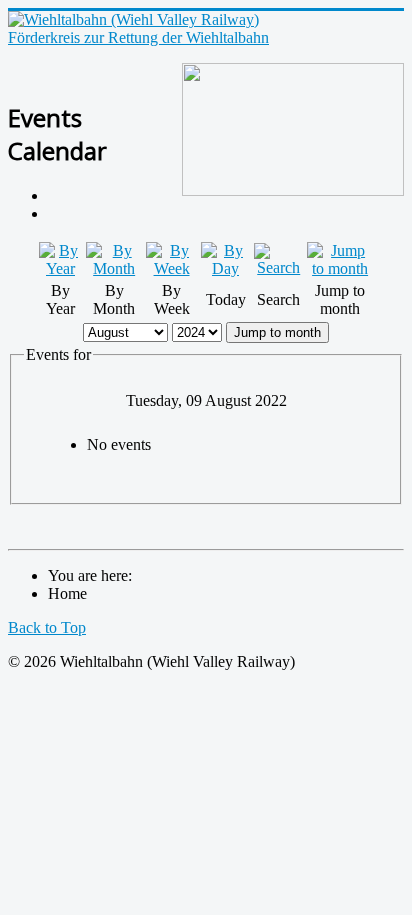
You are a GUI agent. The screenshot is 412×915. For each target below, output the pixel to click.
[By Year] (60, 268)
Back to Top (47, 627)
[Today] (226, 268)
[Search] (278, 267)
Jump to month (277, 332)
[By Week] (171, 268)
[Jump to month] (340, 268)
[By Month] (114, 268)
